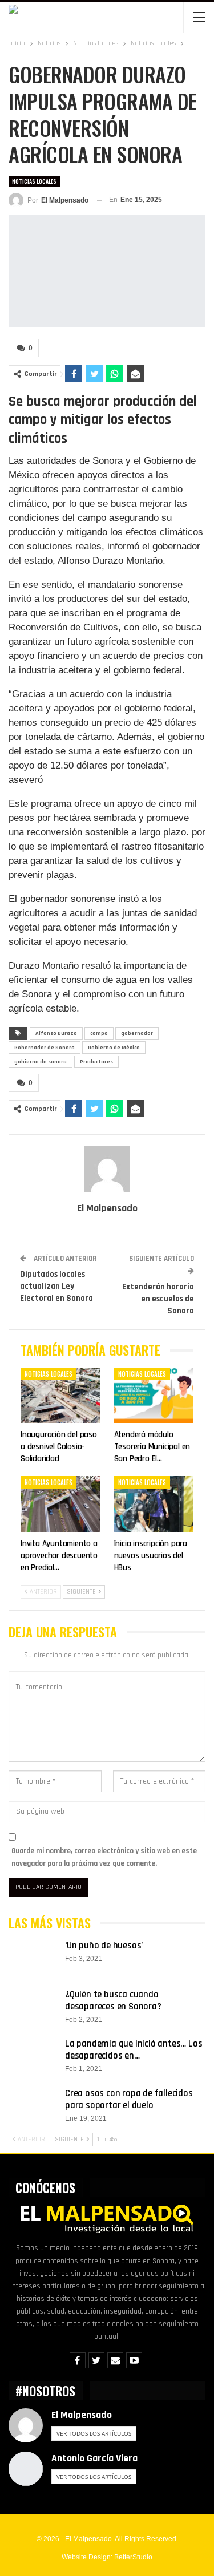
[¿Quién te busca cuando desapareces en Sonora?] (33, 2007)
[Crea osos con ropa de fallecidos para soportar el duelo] (33, 2106)
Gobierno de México (114, 1048)
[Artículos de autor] (107, 1169)
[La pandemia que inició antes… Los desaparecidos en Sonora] (33, 2056)
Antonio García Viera (94, 2458)
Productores (96, 1062)
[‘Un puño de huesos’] (33, 1958)
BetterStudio (133, 2557)
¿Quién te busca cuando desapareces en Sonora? (113, 2001)
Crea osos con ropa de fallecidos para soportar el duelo (129, 2099)
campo (99, 1033)
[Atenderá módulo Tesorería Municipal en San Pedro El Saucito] (154, 1396)
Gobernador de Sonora (45, 1048)
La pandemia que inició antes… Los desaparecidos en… (134, 2050)
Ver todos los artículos (94, 2433)
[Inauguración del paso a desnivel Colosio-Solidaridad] (60, 1396)
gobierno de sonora (41, 1062)
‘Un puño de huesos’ (104, 1946)
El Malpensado (82, 2415)
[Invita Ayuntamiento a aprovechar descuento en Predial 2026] (60, 1504)
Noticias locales (34, 181)
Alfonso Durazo (56, 1033)
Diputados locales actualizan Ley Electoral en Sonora (56, 1286)
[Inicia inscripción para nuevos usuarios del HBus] (154, 1504)
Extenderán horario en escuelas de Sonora (158, 1299)
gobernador (137, 1033)
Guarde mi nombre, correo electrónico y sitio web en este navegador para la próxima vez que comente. (104, 1857)
